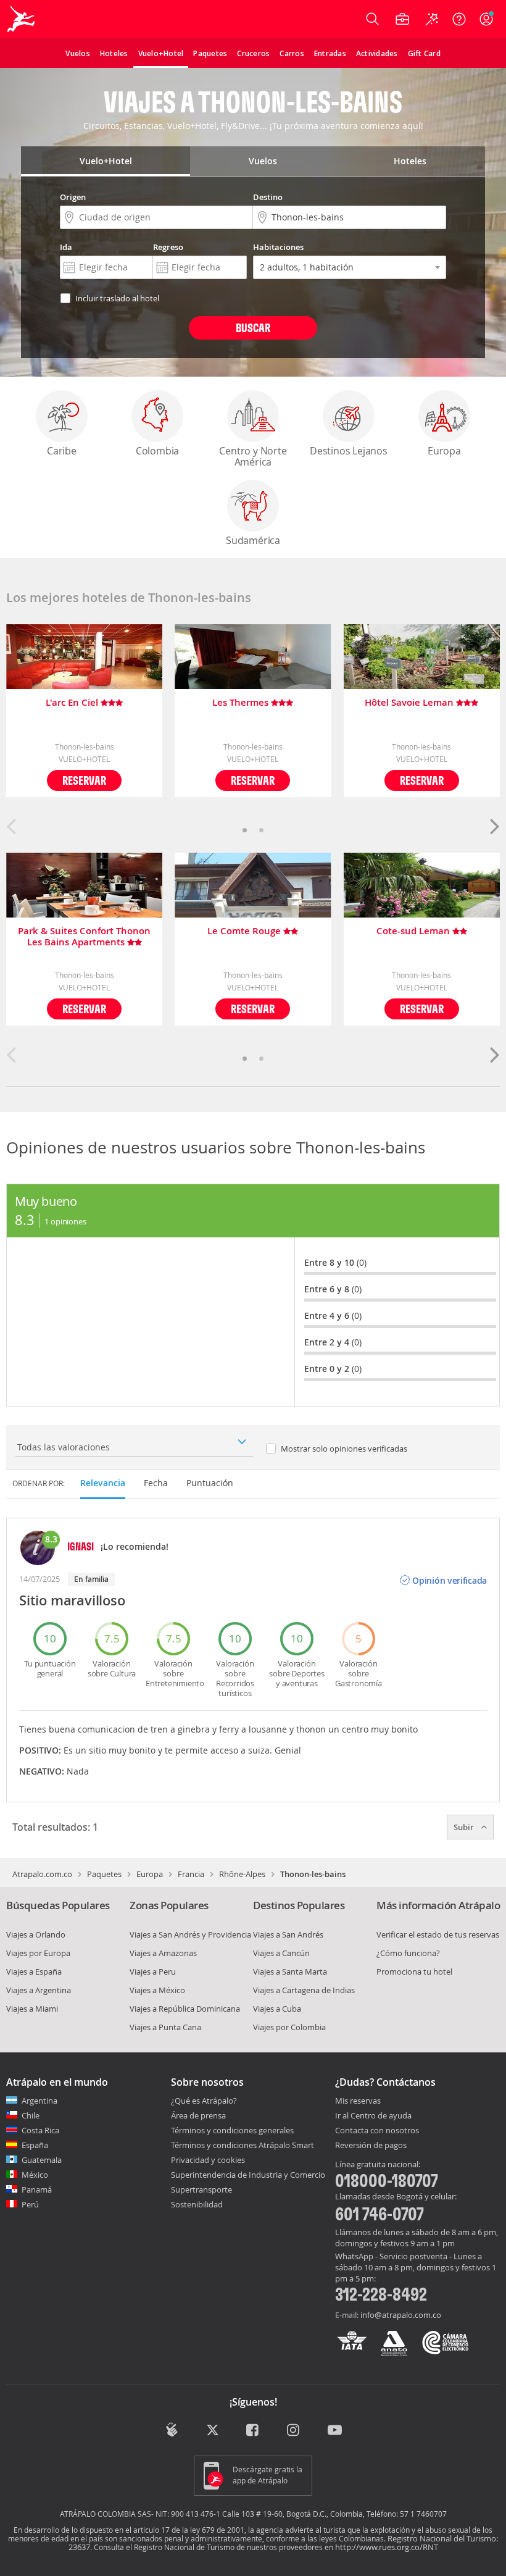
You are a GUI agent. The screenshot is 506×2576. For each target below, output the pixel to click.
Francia (191, 1874)
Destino (268, 197)
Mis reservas (358, 2101)
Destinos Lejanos (349, 451)
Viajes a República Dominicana (185, 2009)
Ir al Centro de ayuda (373, 2116)
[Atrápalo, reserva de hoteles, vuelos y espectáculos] (22, 19)
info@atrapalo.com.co (401, 2315)
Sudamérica (253, 540)
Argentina (39, 2101)
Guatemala (42, 2160)
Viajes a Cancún (281, 1953)
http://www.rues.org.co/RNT (387, 2547)
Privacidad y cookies (208, 2160)
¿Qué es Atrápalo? (204, 2101)
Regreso (168, 247)
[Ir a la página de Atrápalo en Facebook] (253, 2431)
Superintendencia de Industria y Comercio (248, 2175)
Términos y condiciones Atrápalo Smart (243, 2145)
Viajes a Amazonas (163, 1953)
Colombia (157, 451)
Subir (465, 1827)
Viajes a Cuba (277, 2009)
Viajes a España (34, 1972)
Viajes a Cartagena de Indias (304, 1990)
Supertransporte (201, 2189)
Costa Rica (40, 2130)
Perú (30, 2204)
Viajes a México (157, 1990)
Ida (66, 247)
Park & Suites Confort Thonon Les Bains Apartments (84, 937)
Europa (444, 451)
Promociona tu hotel (414, 1972)
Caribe (62, 451)
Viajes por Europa (38, 1953)
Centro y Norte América (253, 456)
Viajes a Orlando (36, 1934)
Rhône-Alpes (242, 1874)
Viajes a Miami (32, 2009)
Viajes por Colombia (289, 2027)
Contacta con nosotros (377, 2131)
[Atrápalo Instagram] (294, 2431)
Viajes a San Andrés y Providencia (190, 1934)
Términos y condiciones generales (232, 2130)
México (35, 2175)
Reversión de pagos (371, 2146)
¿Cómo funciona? (408, 1953)
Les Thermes (242, 703)
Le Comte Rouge (245, 931)
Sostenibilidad (197, 2204)
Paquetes (104, 1874)
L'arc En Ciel (73, 703)
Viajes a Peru (153, 1972)
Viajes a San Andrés (288, 1934)
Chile (31, 2115)
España (35, 2145)
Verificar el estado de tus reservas (438, 1934)
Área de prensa (198, 2115)
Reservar (84, 780)
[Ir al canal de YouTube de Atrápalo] (335, 2431)
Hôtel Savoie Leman (410, 703)
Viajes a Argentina (39, 1990)
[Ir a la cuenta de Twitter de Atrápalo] (213, 2431)
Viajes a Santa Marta (290, 1972)
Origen (73, 197)
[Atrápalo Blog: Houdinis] (172, 2430)
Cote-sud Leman (414, 931)
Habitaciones (278, 247)
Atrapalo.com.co (42, 1874)
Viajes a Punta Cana (165, 2027)
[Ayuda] (459, 19)
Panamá (37, 2189)
